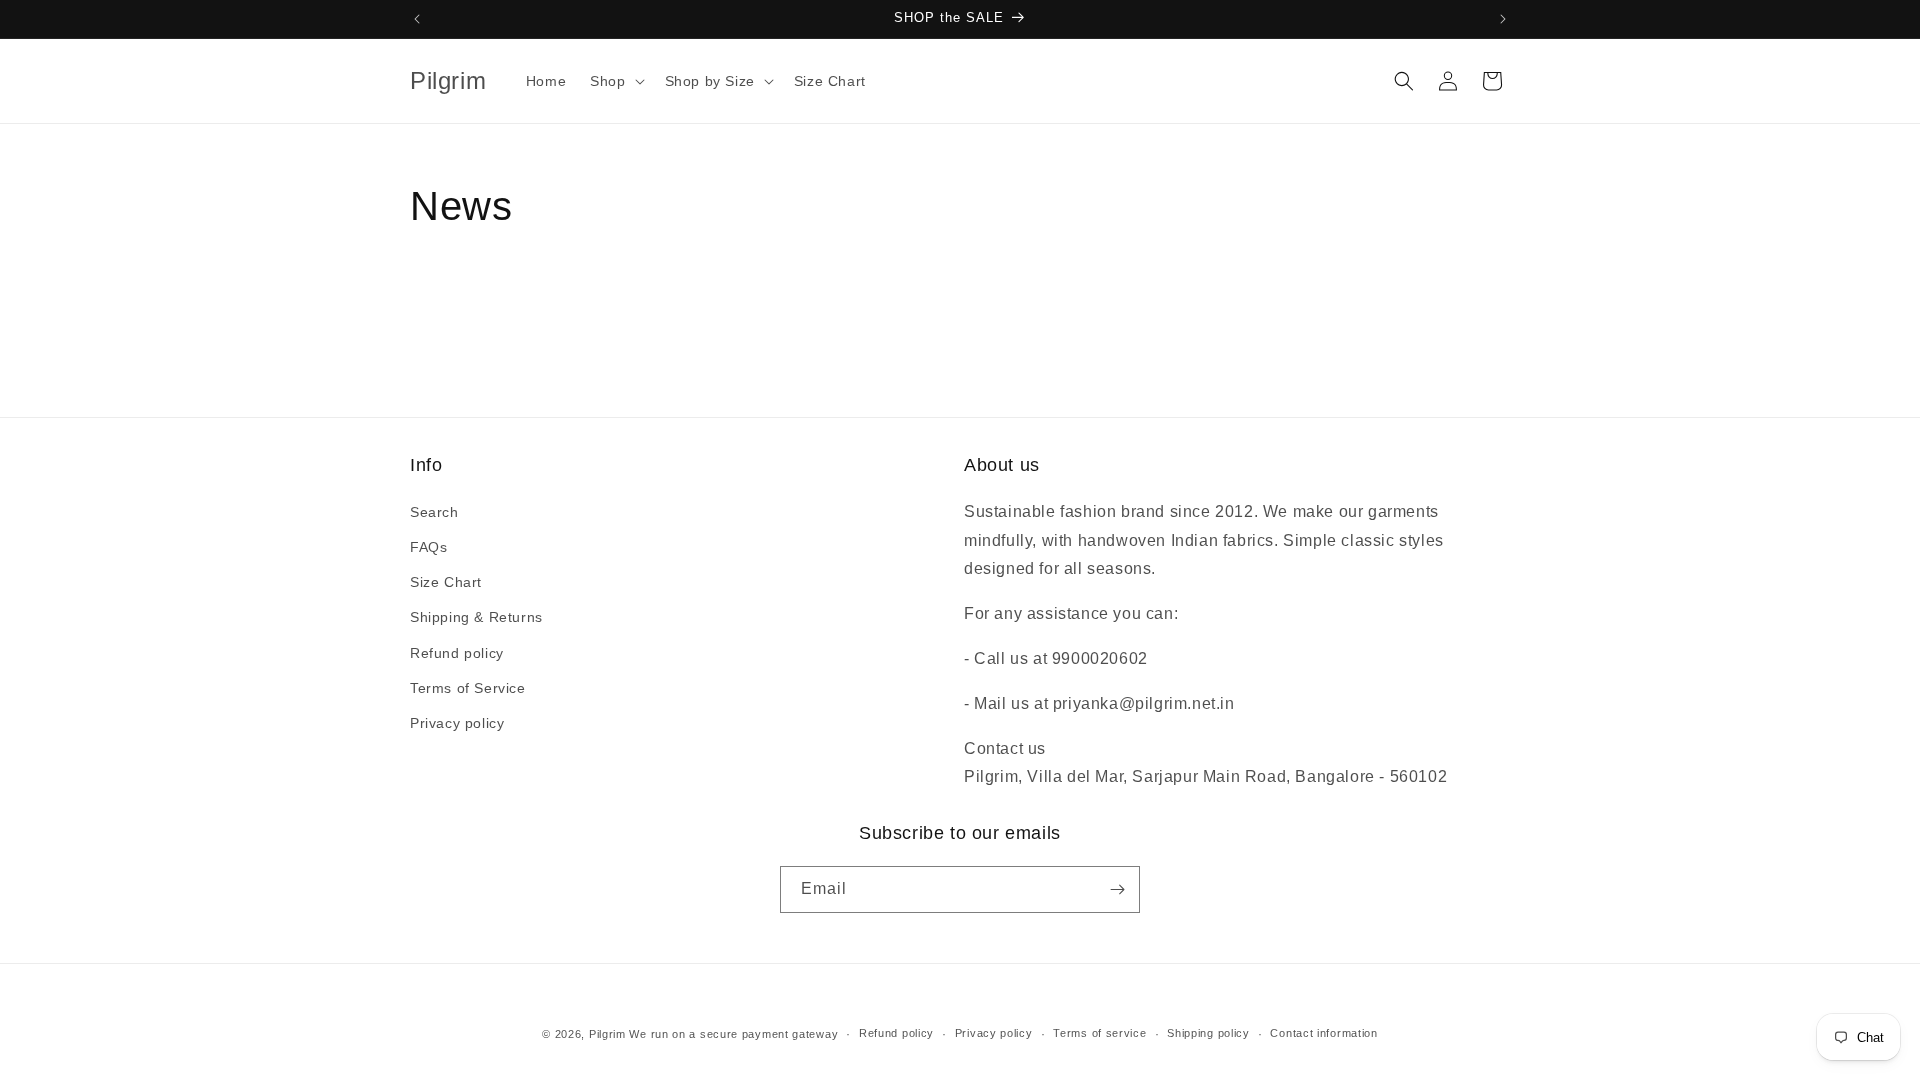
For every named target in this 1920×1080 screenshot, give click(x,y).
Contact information (1323, 1033)
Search (434, 512)
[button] (615, 81)
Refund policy (457, 653)
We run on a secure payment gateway (733, 1034)
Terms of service (1099, 1033)
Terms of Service (468, 688)
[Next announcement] (1503, 19)
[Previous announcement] (417, 19)
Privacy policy (457, 723)
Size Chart (446, 582)
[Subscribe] (1117, 889)
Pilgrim (607, 1034)
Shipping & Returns (476, 617)
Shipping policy (1208, 1033)
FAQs (428, 547)
